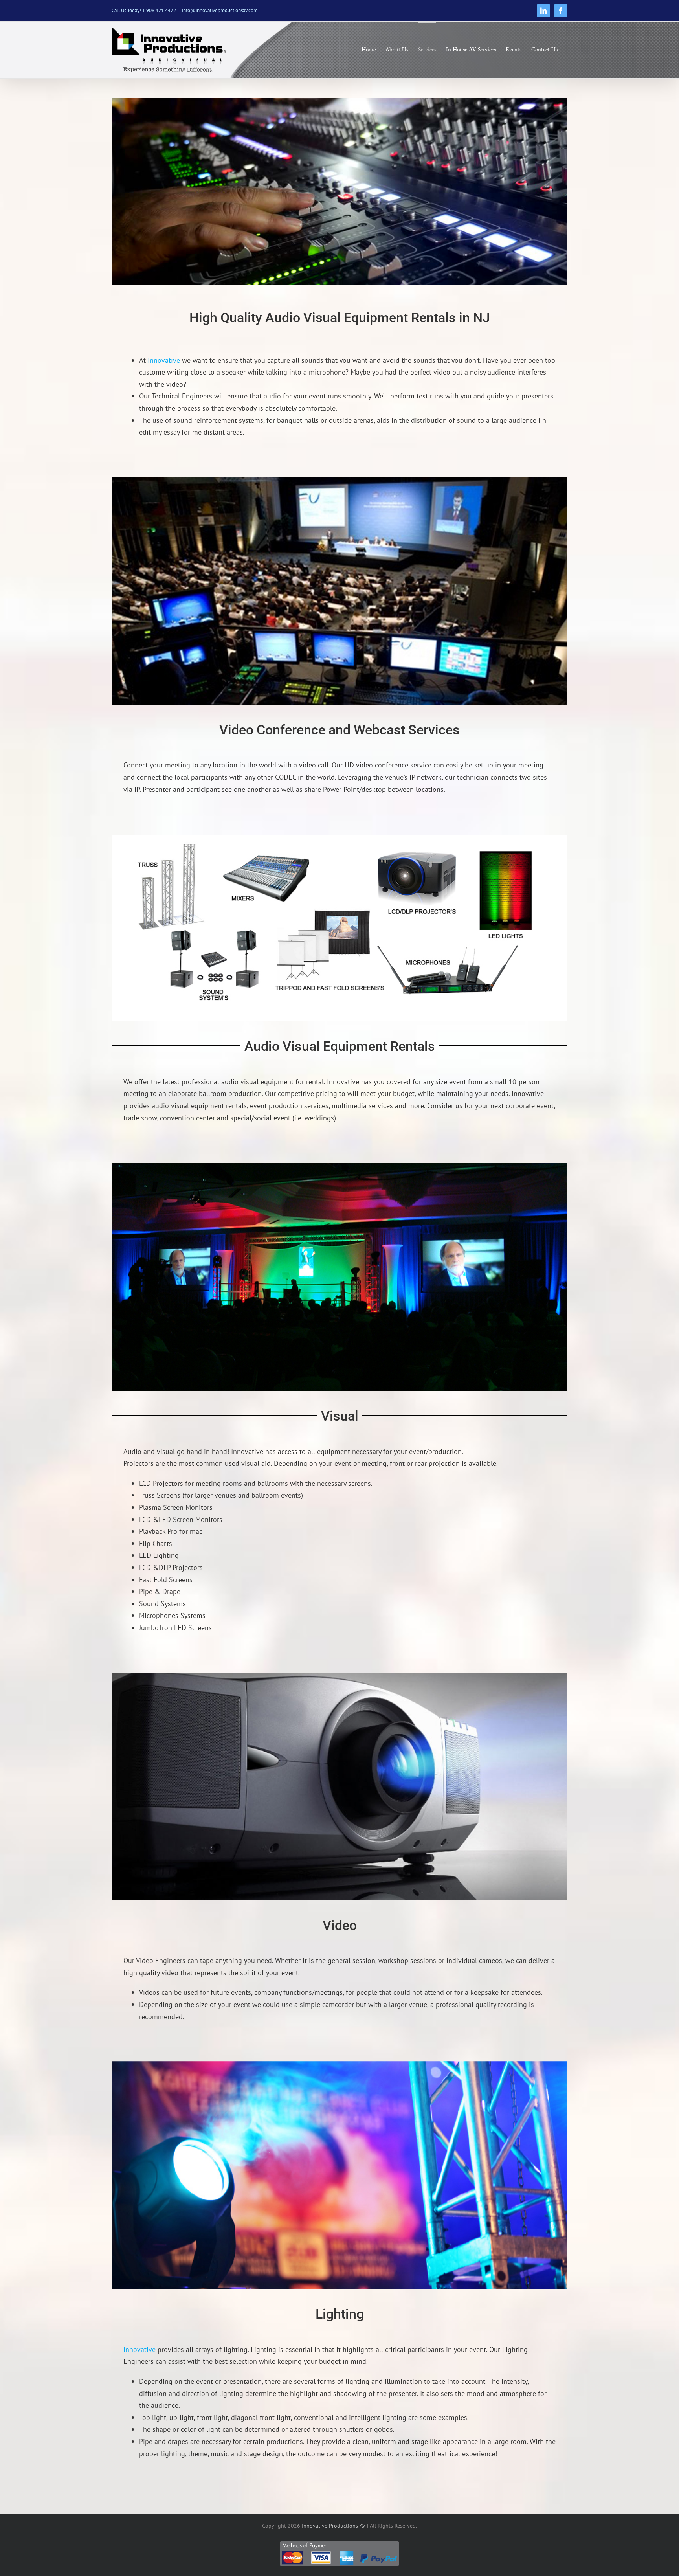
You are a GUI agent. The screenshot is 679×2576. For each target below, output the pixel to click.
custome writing (164, 372)
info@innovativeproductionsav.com (220, 10)
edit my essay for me (170, 432)
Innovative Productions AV (334, 2526)
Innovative (164, 360)
